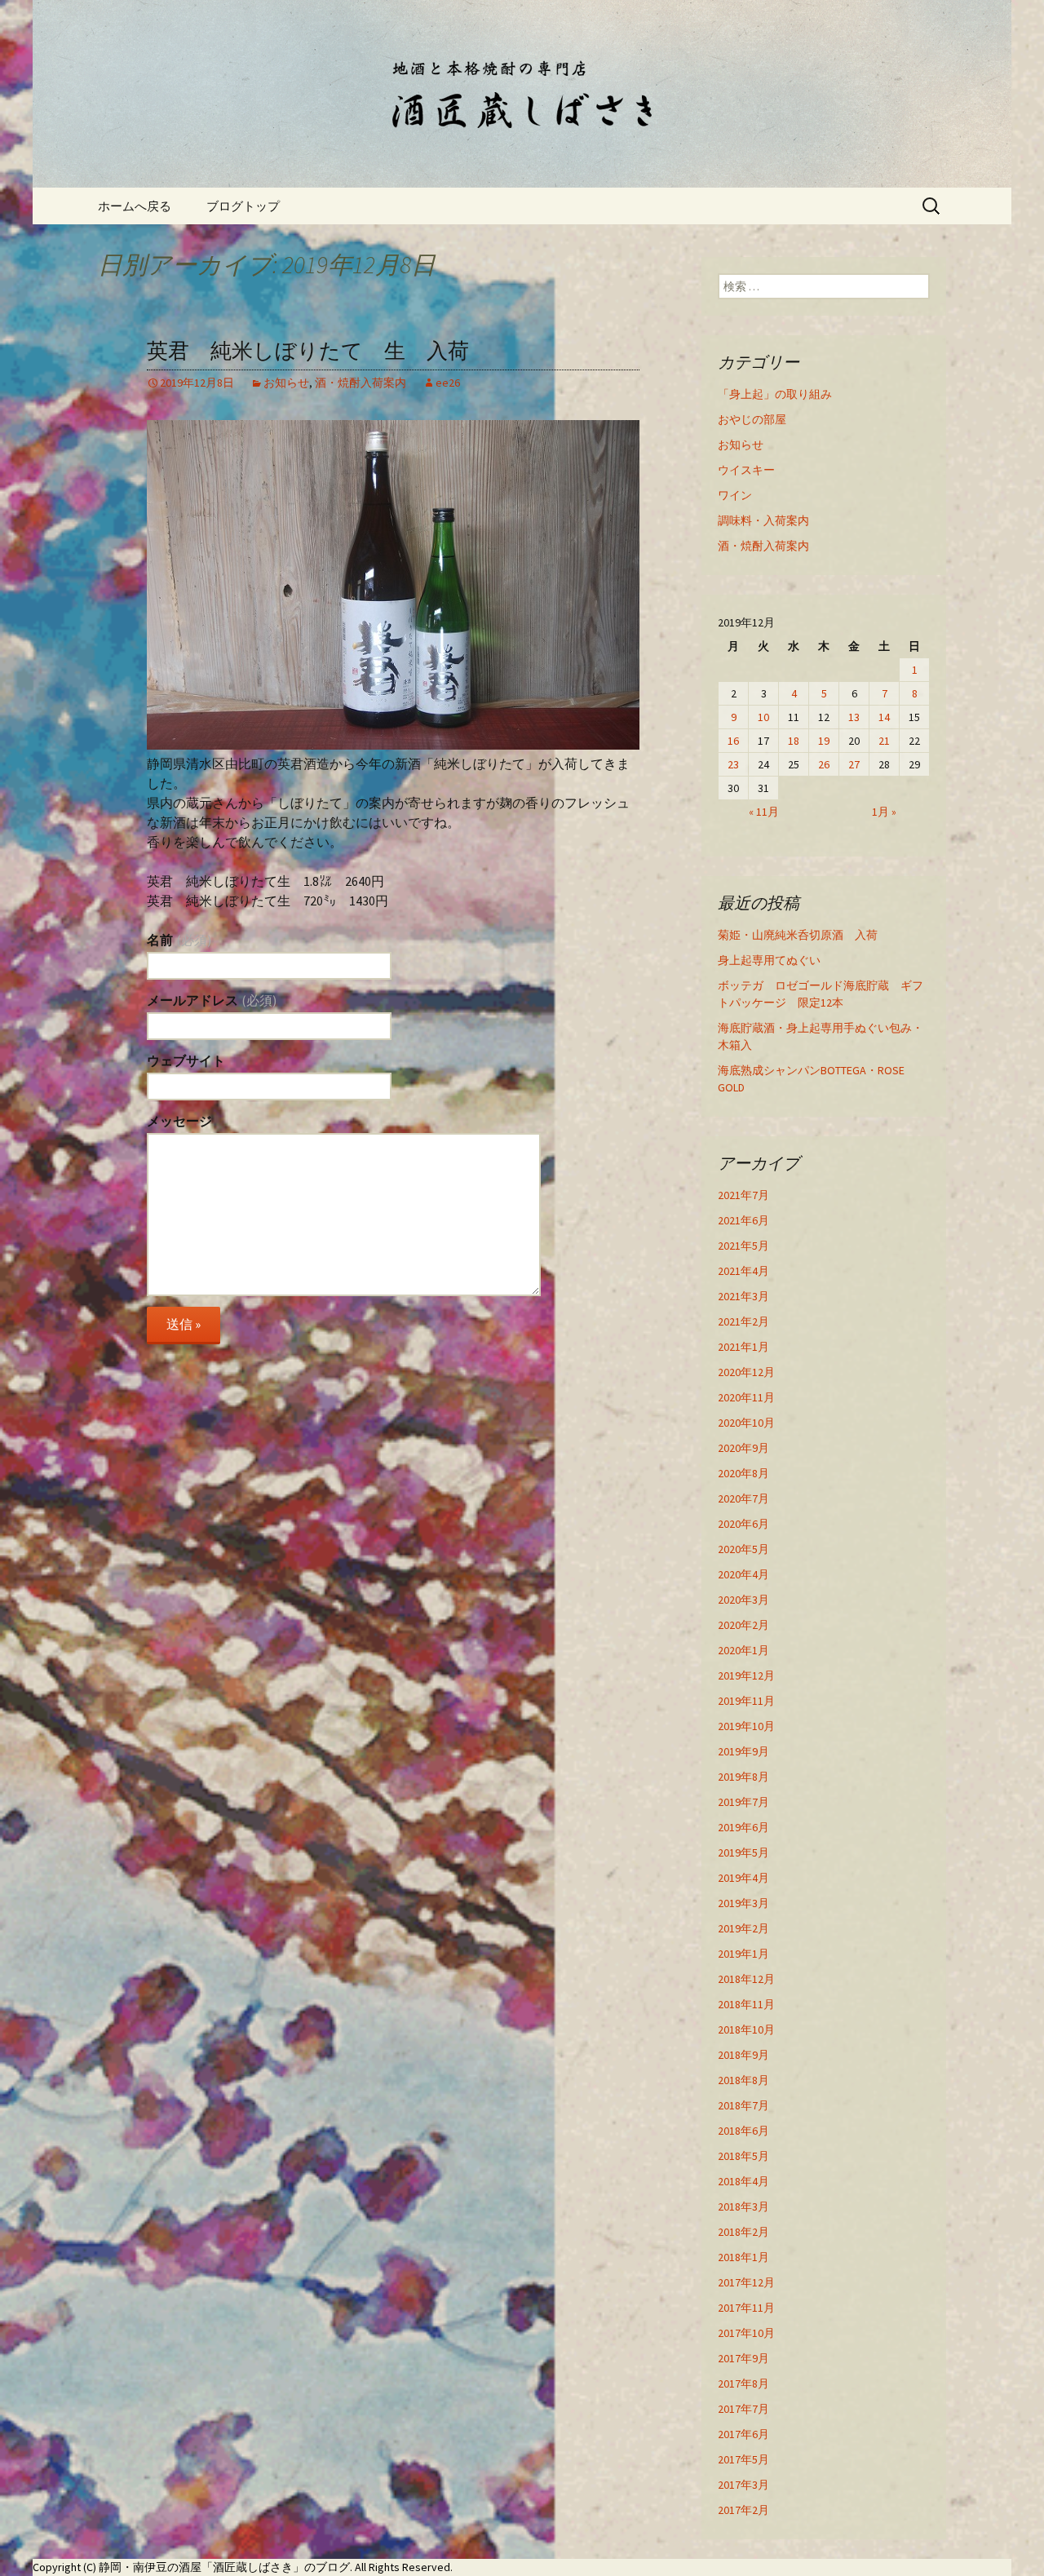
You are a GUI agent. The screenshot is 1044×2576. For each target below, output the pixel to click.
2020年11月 (746, 1397)
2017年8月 (743, 2383)
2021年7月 (743, 1195)
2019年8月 (743, 1777)
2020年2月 (743, 1625)
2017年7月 (743, 2409)
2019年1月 (743, 1954)
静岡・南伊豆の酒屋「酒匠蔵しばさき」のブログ (224, 2567)
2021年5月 (743, 1246)
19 (824, 741)
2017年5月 (743, 2459)
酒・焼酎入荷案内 (361, 383)
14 (884, 717)
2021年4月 (743, 1271)
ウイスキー (746, 470)
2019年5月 (743, 1852)
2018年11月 (746, 2004)
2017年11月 (746, 2308)
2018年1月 (743, 2257)
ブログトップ (243, 206)
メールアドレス (212, 1000)
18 (794, 741)
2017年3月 (743, 2485)
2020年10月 (746, 1423)
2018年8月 (743, 2080)
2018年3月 (743, 2206)
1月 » (884, 812)
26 (824, 764)
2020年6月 (743, 1524)
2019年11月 (746, 1701)
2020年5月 (743, 1549)
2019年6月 (743, 1827)
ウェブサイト (186, 1060)
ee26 (448, 383)
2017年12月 (746, 2282)
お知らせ (286, 383)
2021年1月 (743, 1347)
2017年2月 (743, 2510)
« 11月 (764, 812)
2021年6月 (743, 1220)
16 (733, 741)
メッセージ (179, 1121)
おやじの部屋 (752, 419)
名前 (179, 940)
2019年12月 (746, 1675)
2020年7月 (743, 1498)
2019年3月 (743, 1903)
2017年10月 (746, 2333)
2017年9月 (743, 2358)
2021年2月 (743, 1321)
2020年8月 (743, 1473)
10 (763, 717)
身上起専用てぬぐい (769, 960)
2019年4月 (743, 1878)
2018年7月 (743, 2105)
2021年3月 (743, 1296)
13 (854, 717)
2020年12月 (746, 1372)
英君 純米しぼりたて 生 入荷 (308, 351)
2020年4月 (743, 1574)
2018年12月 (746, 1979)
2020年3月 (743, 1600)
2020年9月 (743, 1448)
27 (854, 764)
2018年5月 (743, 2156)
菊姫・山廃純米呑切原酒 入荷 (798, 935)
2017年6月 (743, 2434)
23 (733, 764)
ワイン (735, 495)
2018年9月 (743, 2055)
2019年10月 (746, 1726)
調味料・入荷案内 (763, 520)
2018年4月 (743, 2181)
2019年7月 (743, 1802)
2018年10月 (746, 2029)
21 (884, 741)
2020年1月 (743, 1650)
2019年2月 (743, 1928)
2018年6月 (743, 2131)
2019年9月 (743, 1751)
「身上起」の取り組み (775, 394)
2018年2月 (743, 2232)
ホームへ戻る (135, 206)
